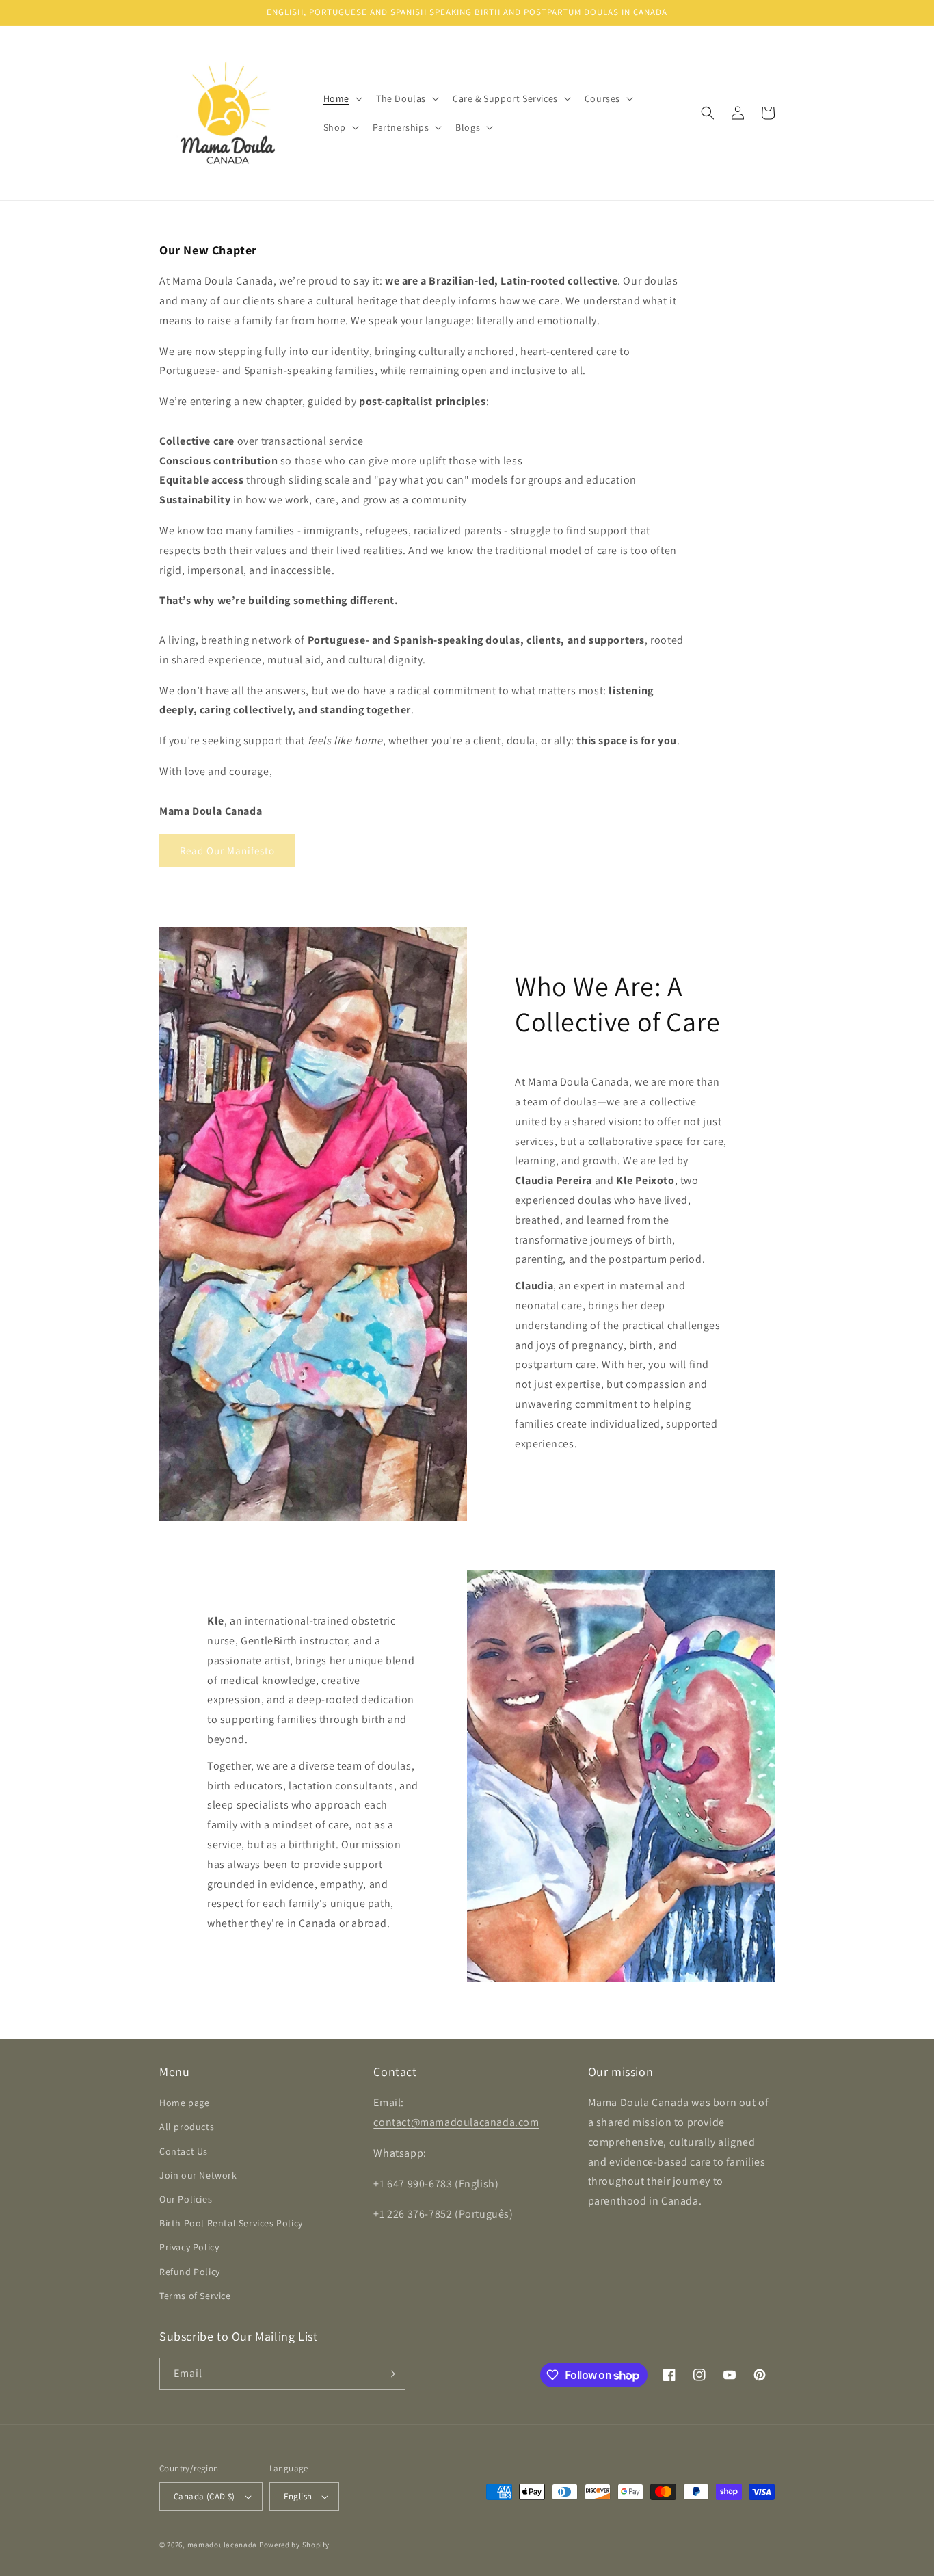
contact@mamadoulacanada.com (456, 2122)
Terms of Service (195, 2296)
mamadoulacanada (223, 2545)
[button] (342, 98)
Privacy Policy (189, 2247)
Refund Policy (190, 2272)
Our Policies (186, 2199)
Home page (184, 2103)
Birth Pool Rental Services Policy (231, 2223)
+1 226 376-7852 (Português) (443, 2214)
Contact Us (184, 2151)
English (298, 2496)
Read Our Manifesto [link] (227, 851)
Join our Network (198, 2175)
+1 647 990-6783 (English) (436, 2184)
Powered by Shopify (294, 2545)
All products (187, 2127)
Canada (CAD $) (204, 2496)
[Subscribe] (390, 2374)
